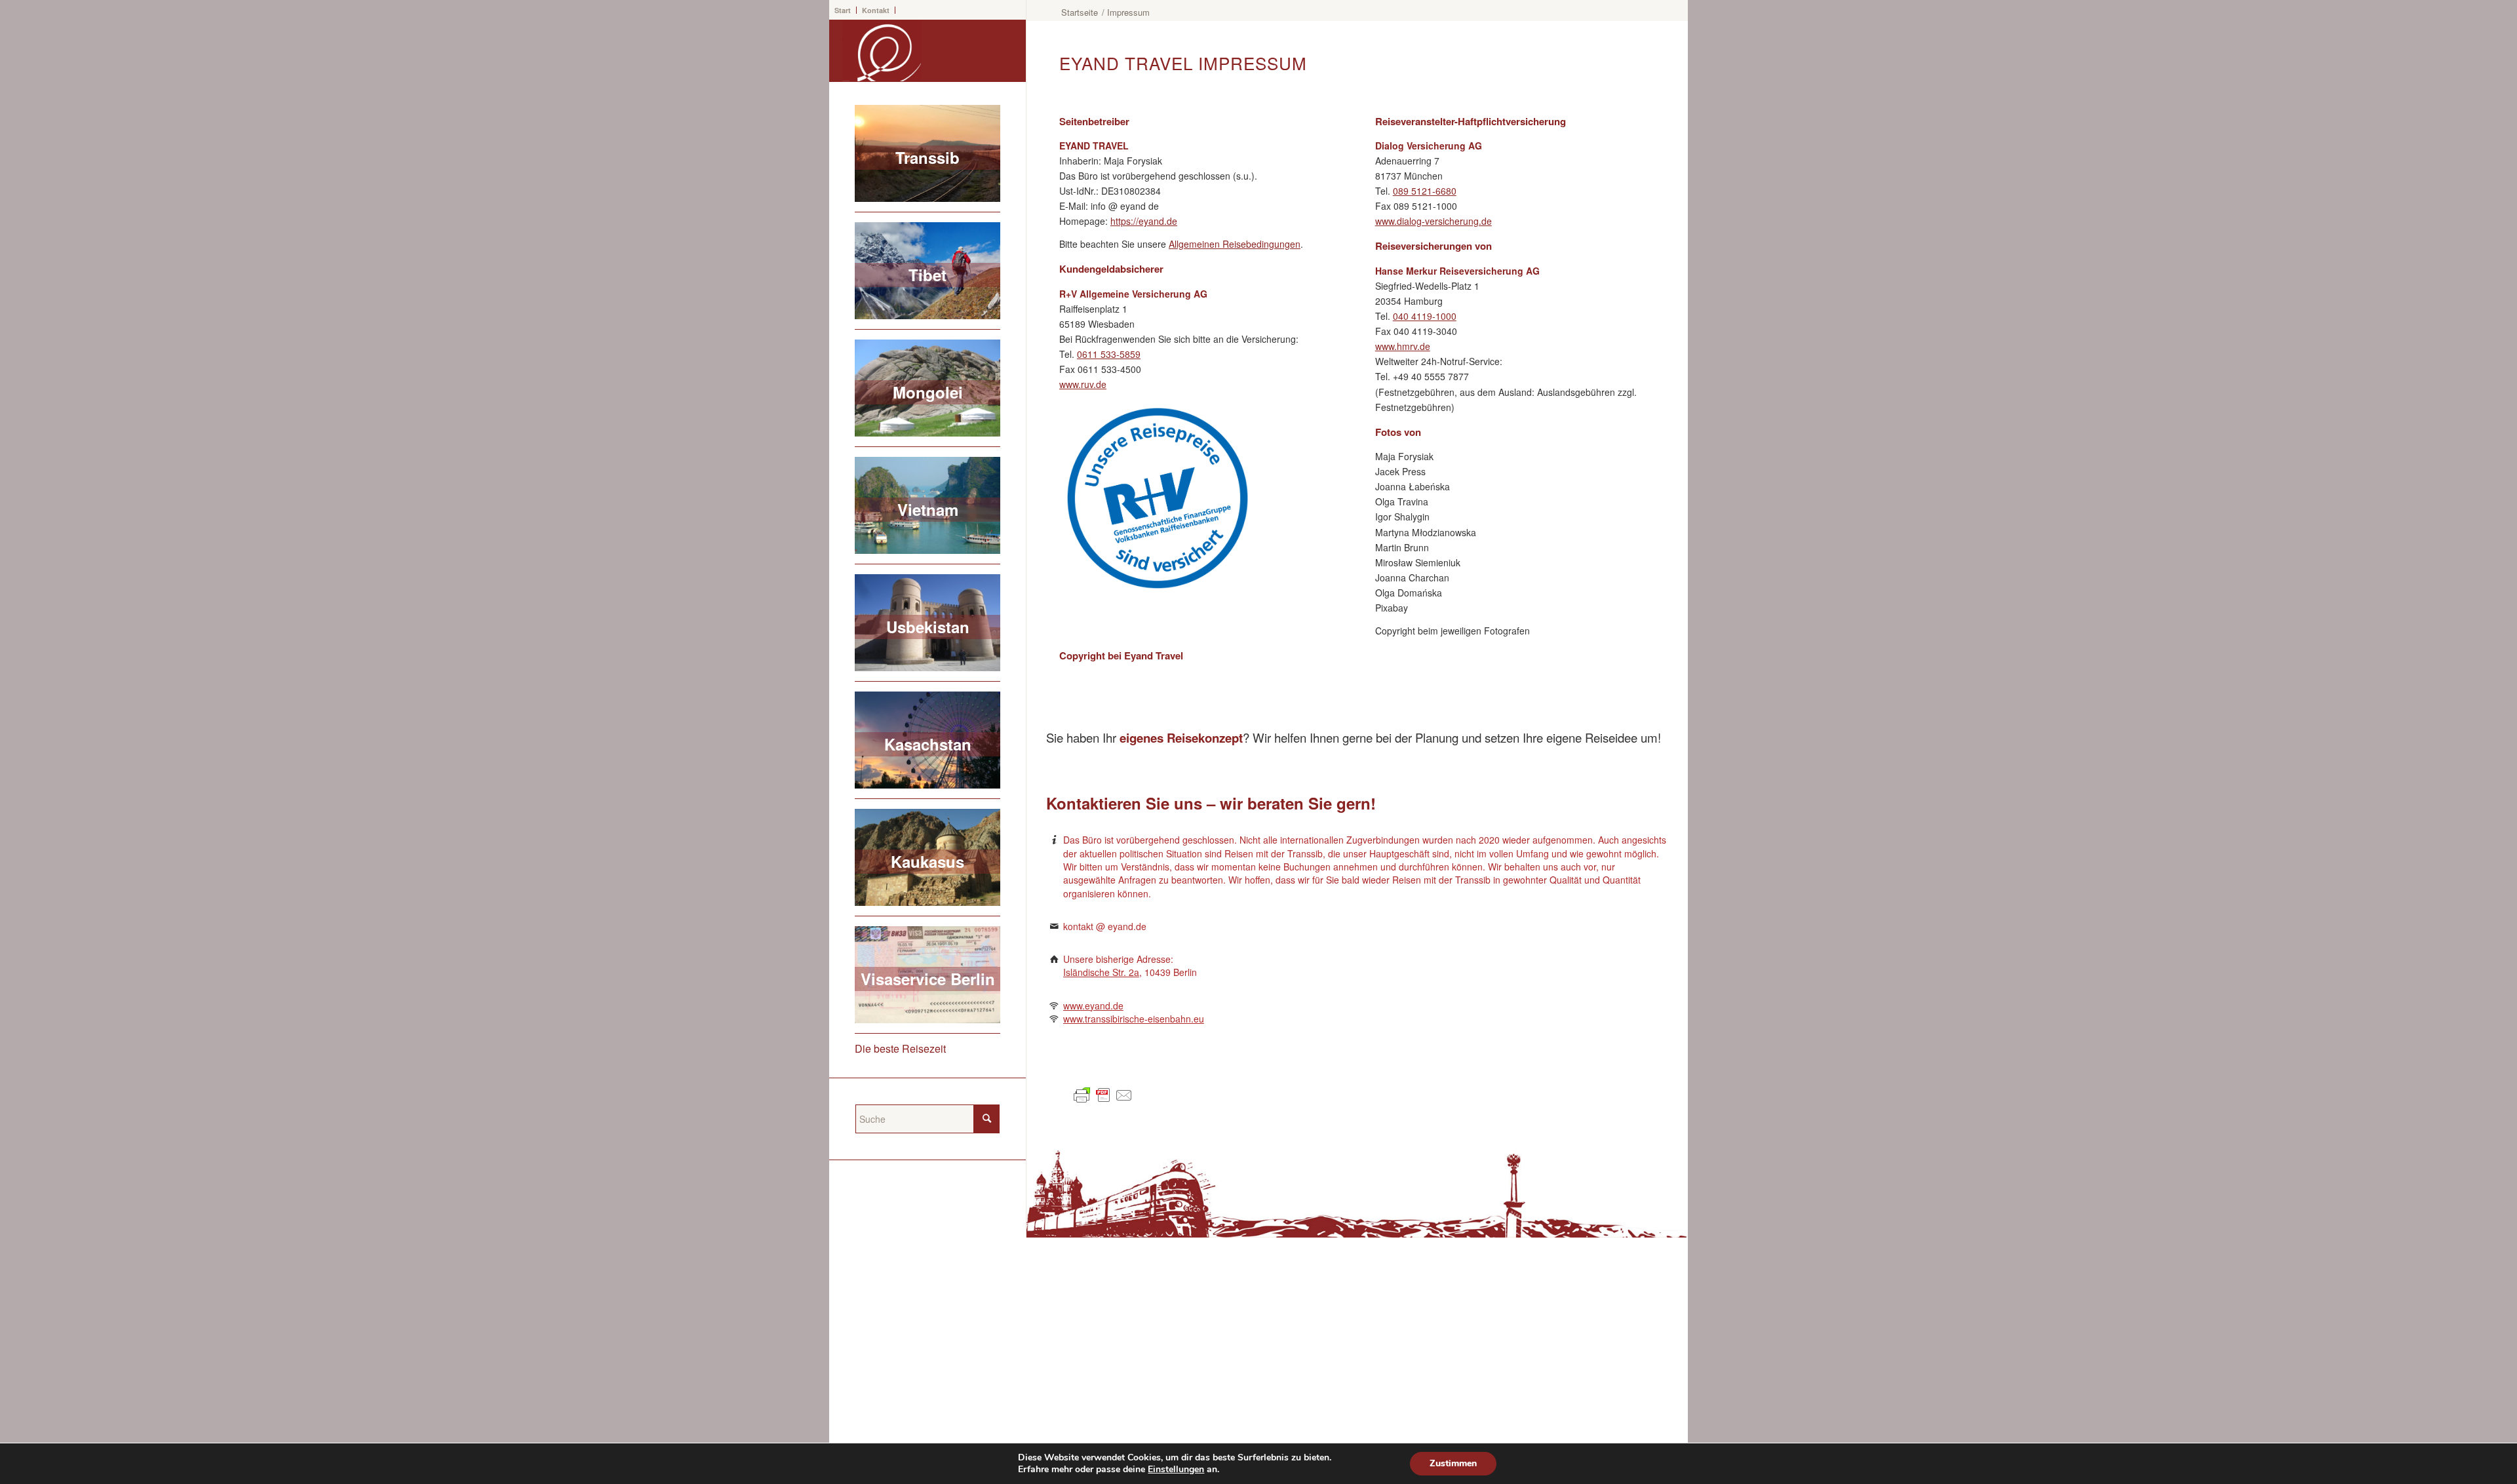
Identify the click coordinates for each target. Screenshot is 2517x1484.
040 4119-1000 (1425, 316)
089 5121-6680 (1425, 191)
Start (843, 10)
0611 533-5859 (1109, 354)
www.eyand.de (1093, 1006)
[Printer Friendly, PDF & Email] (1105, 1101)
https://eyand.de (1144, 221)
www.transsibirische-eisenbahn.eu (1134, 1019)
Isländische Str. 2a (1101, 972)
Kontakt (876, 10)
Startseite (1080, 12)
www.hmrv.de (1403, 346)
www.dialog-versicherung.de (1434, 221)
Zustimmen (1453, 1463)
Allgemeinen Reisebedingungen (1235, 244)
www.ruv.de (1083, 384)
